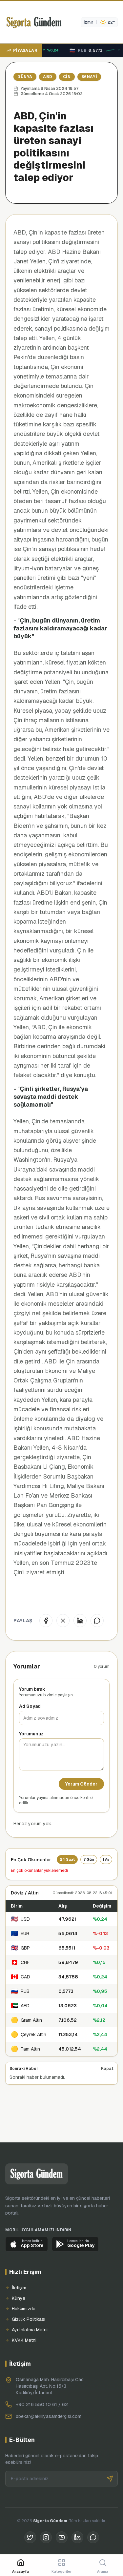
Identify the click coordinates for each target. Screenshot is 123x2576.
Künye (19, 2298)
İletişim (19, 2288)
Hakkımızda (24, 2309)
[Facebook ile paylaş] (46, 1621)
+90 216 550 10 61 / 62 (42, 2404)
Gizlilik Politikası (29, 2319)
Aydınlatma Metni (30, 2330)
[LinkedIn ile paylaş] (80, 1621)
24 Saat (67, 1859)
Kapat (107, 2069)
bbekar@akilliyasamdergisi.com (49, 2416)
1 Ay (106, 1859)
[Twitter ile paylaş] (63, 1621)
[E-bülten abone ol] (110, 2479)
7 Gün (89, 1859)
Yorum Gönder (81, 1784)
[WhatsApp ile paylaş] (97, 1621)
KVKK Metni (24, 2340)
